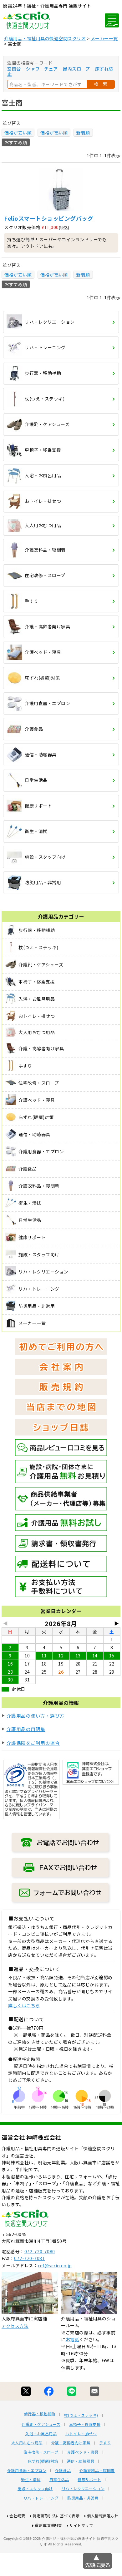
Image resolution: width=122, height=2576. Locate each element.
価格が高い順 (54, 133)
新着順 (83, 133)
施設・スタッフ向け (35, 2489)
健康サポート (89, 2480)
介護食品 (63, 2471)
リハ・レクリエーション (83, 2489)
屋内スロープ (76, 69)
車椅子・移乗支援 (85, 2424)
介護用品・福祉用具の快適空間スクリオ (45, 38)
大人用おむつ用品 (27, 2443)
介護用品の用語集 (26, 1729)
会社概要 (17, 2516)
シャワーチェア (42, 69)
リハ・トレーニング (41, 2498)
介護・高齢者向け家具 (71, 2443)
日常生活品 (59, 2480)
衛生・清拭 (31, 2480)
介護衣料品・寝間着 (97, 2471)
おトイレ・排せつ (81, 2434)
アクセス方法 (15, 2326)
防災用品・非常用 (83, 2498)
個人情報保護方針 (103, 2516)
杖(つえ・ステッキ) (81, 2415)
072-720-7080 (40, 2251)
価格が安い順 (18, 133)
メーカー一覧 (104, 38)
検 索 (101, 84)
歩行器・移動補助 (40, 2414)
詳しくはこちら (24, 2005)
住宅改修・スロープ (41, 2452)
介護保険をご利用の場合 (33, 1743)
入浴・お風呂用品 (41, 2434)
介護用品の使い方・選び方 (36, 1716)
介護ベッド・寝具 (83, 2452)
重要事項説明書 (48, 2525)
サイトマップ (81, 2525)
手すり (105, 2443)
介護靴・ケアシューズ (41, 2424)
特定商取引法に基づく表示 (56, 2516)
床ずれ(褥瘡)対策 (43, 2461)
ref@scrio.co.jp (55, 2265)
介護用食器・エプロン (27, 2471)
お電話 (73, 2339)
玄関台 (14, 69)
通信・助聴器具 (81, 2461)
